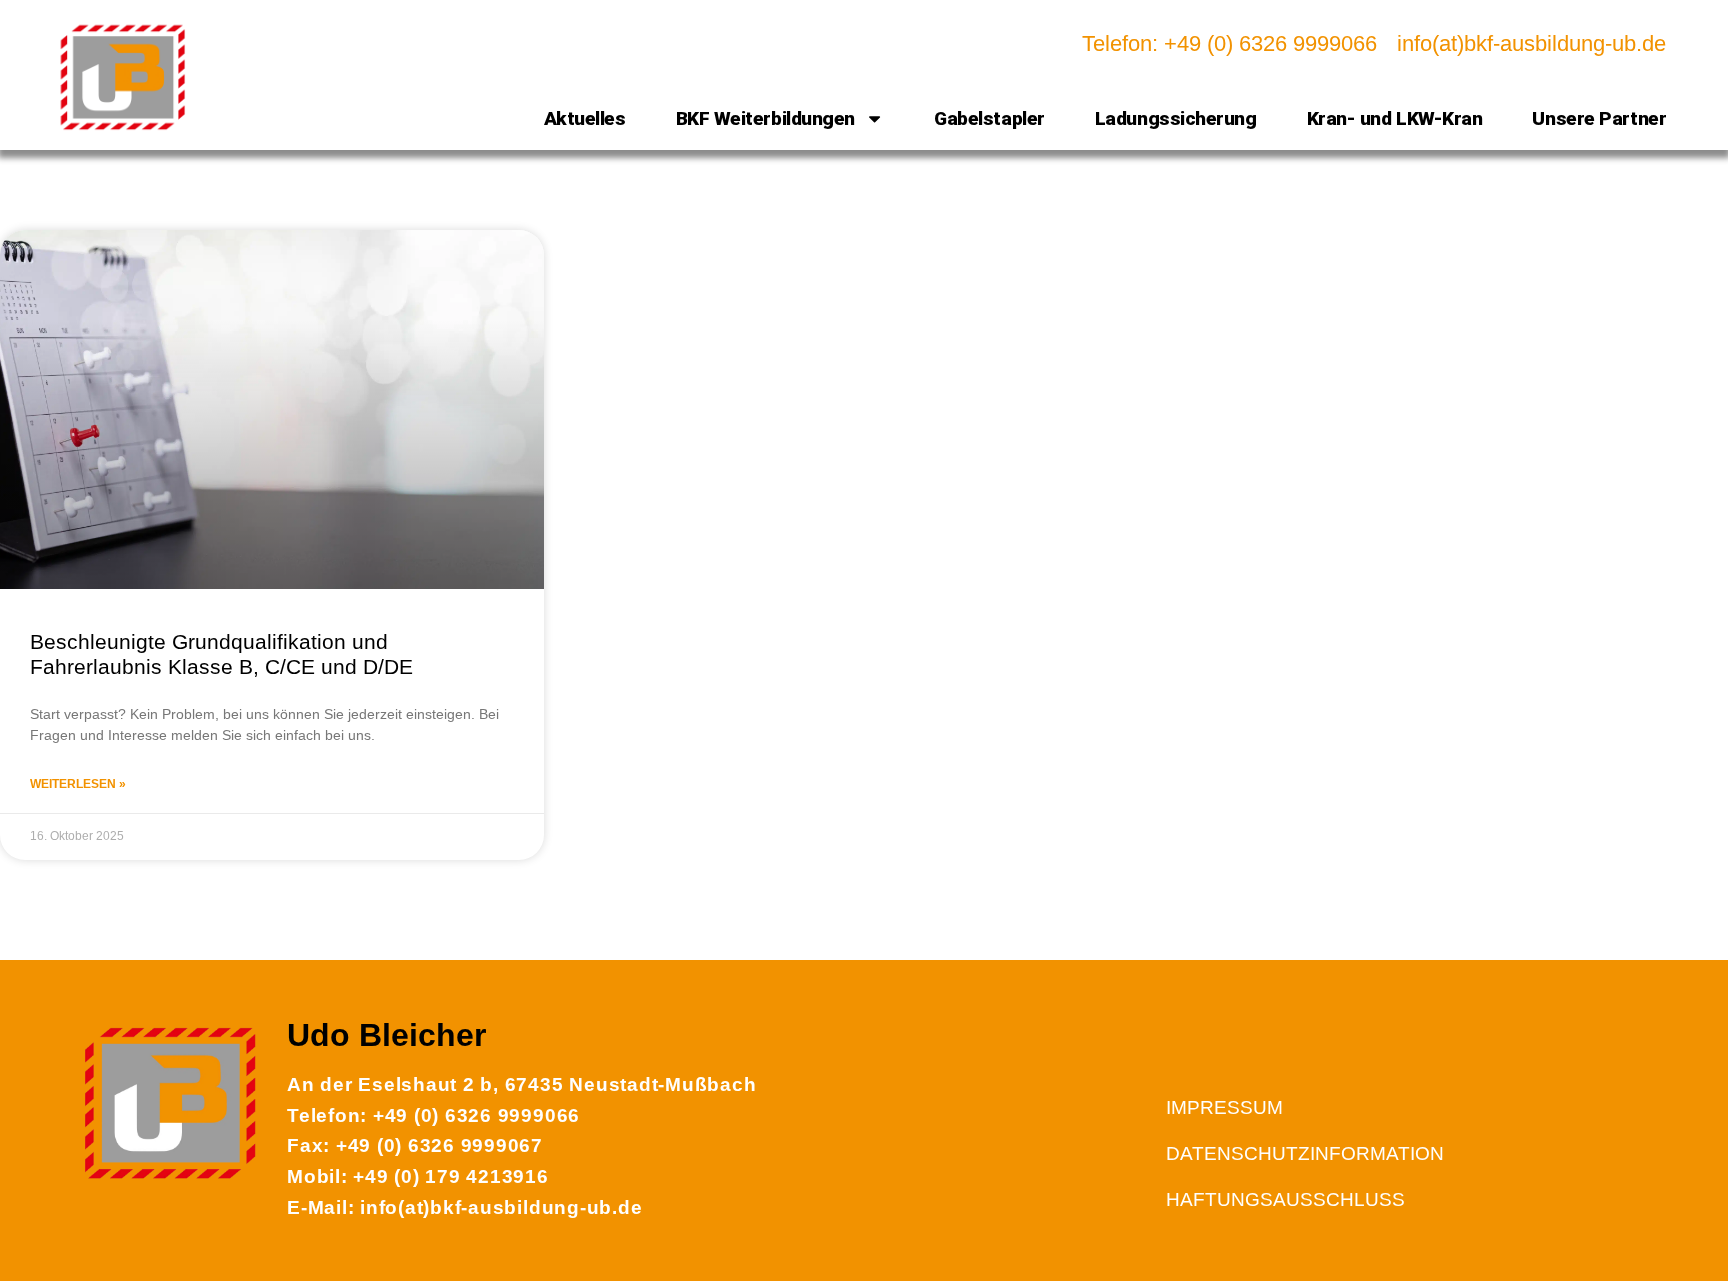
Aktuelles (585, 118)
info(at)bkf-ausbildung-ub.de (1531, 43)
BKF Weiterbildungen (765, 118)
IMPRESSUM (1224, 1107)
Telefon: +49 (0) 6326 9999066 (1229, 43)
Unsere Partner (1599, 118)
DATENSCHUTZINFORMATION (1305, 1153)
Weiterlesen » (78, 784)
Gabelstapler (989, 118)
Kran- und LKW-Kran (1395, 118)
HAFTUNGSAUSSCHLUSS (1285, 1199)
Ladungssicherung (1176, 118)
